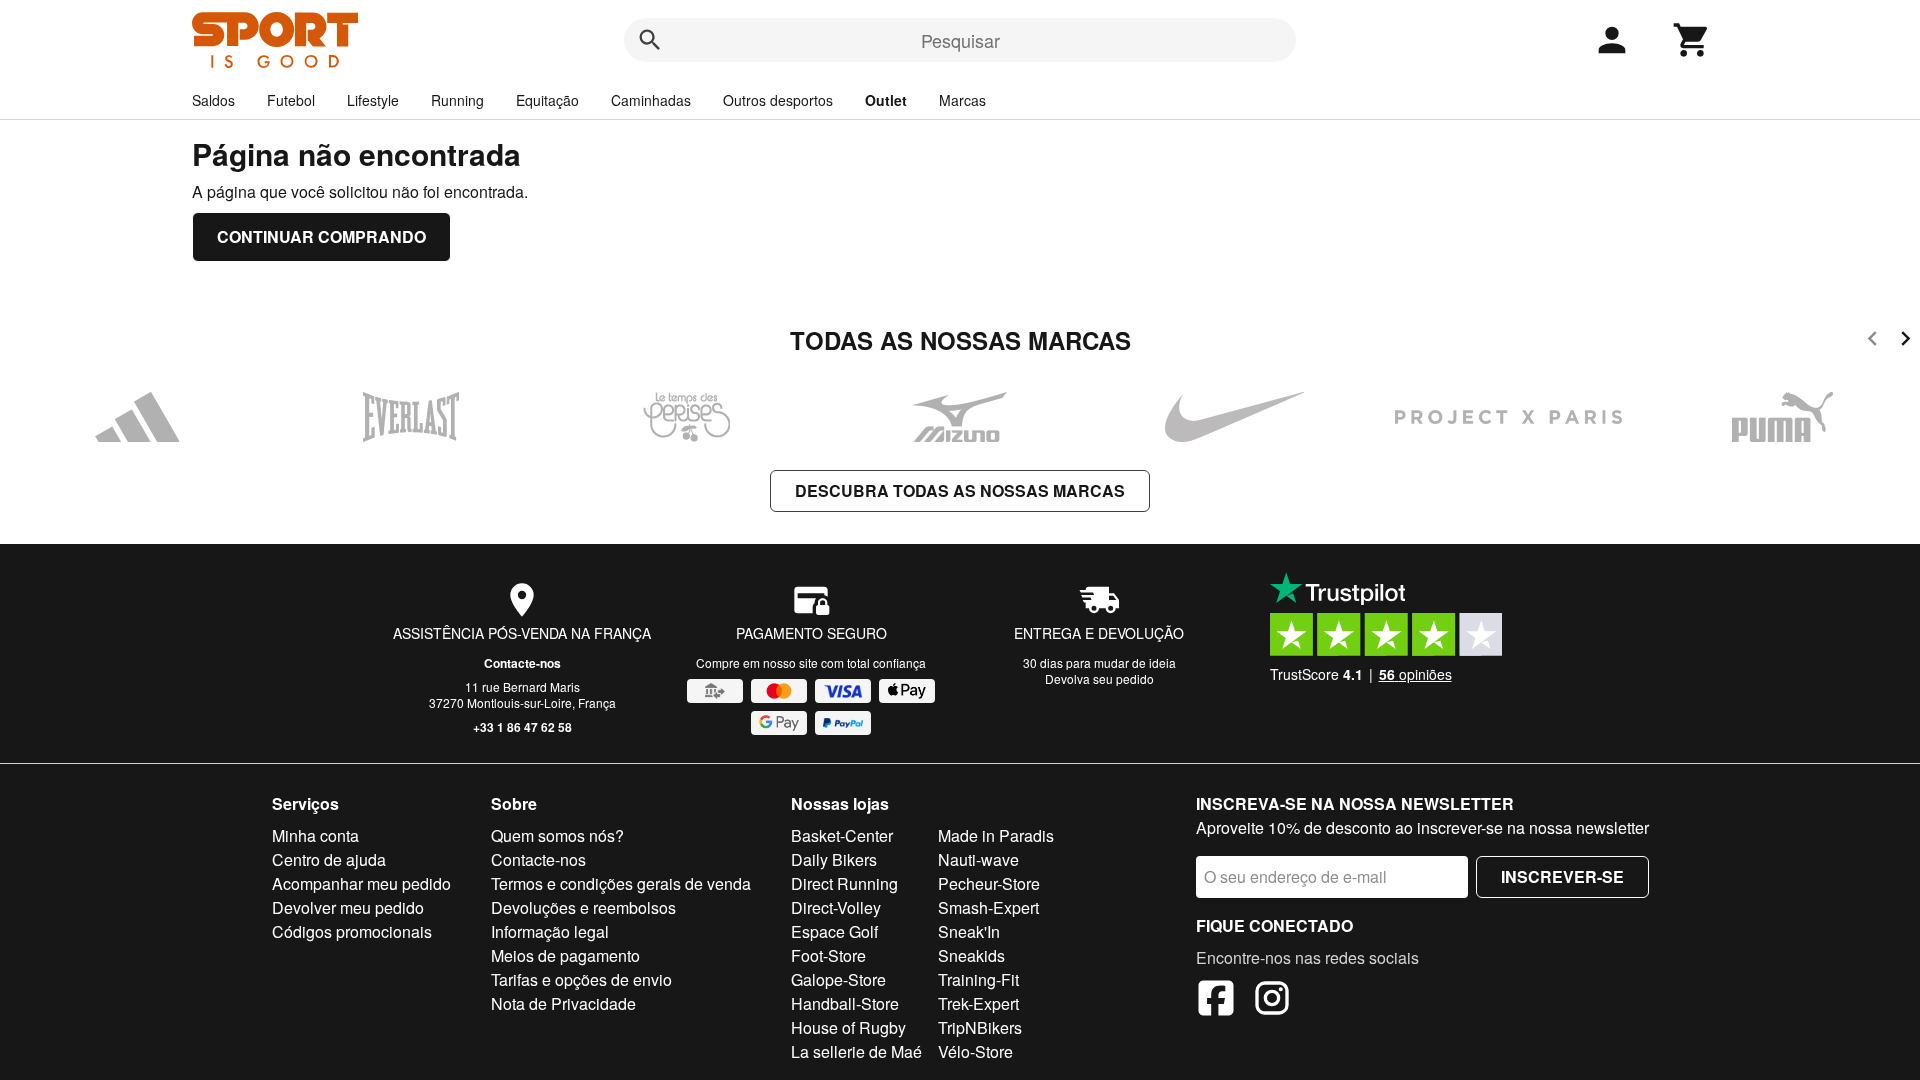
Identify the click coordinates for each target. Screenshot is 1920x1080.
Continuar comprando (321, 236)
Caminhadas (651, 100)
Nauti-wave (978, 859)
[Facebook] (1216, 1001)
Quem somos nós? (557, 835)
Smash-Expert (988, 907)
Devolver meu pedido (348, 907)
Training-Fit (978, 979)
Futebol (291, 100)
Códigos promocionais (352, 931)
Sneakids (971, 955)
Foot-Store (828, 955)
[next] (1905, 341)
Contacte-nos (522, 663)
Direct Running (844, 883)
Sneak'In (969, 931)
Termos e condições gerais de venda (621, 883)
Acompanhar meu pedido (361, 883)
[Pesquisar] (650, 40)
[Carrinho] (1692, 40)
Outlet (886, 100)
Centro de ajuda (329, 859)
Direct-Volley (836, 907)
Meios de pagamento (565, 955)
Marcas (962, 100)
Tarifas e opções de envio (581, 979)
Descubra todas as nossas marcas (960, 490)
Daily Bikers (834, 859)
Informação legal (550, 931)
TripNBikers (980, 1027)
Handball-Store (845, 1003)
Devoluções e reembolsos (583, 907)
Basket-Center (842, 835)
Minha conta (315, 835)
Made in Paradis (996, 835)
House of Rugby (848, 1027)
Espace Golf (834, 931)
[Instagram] (1272, 1001)
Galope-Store (838, 979)
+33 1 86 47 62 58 (522, 727)
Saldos (213, 100)
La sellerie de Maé (856, 1051)
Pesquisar (960, 40)
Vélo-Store (975, 1051)
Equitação (547, 100)
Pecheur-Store (989, 883)
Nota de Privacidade (563, 1003)
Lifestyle (373, 100)
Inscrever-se (1562, 876)
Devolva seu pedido (1099, 678)
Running (457, 100)
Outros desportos (778, 100)
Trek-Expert (978, 1003)
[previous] (1872, 341)
